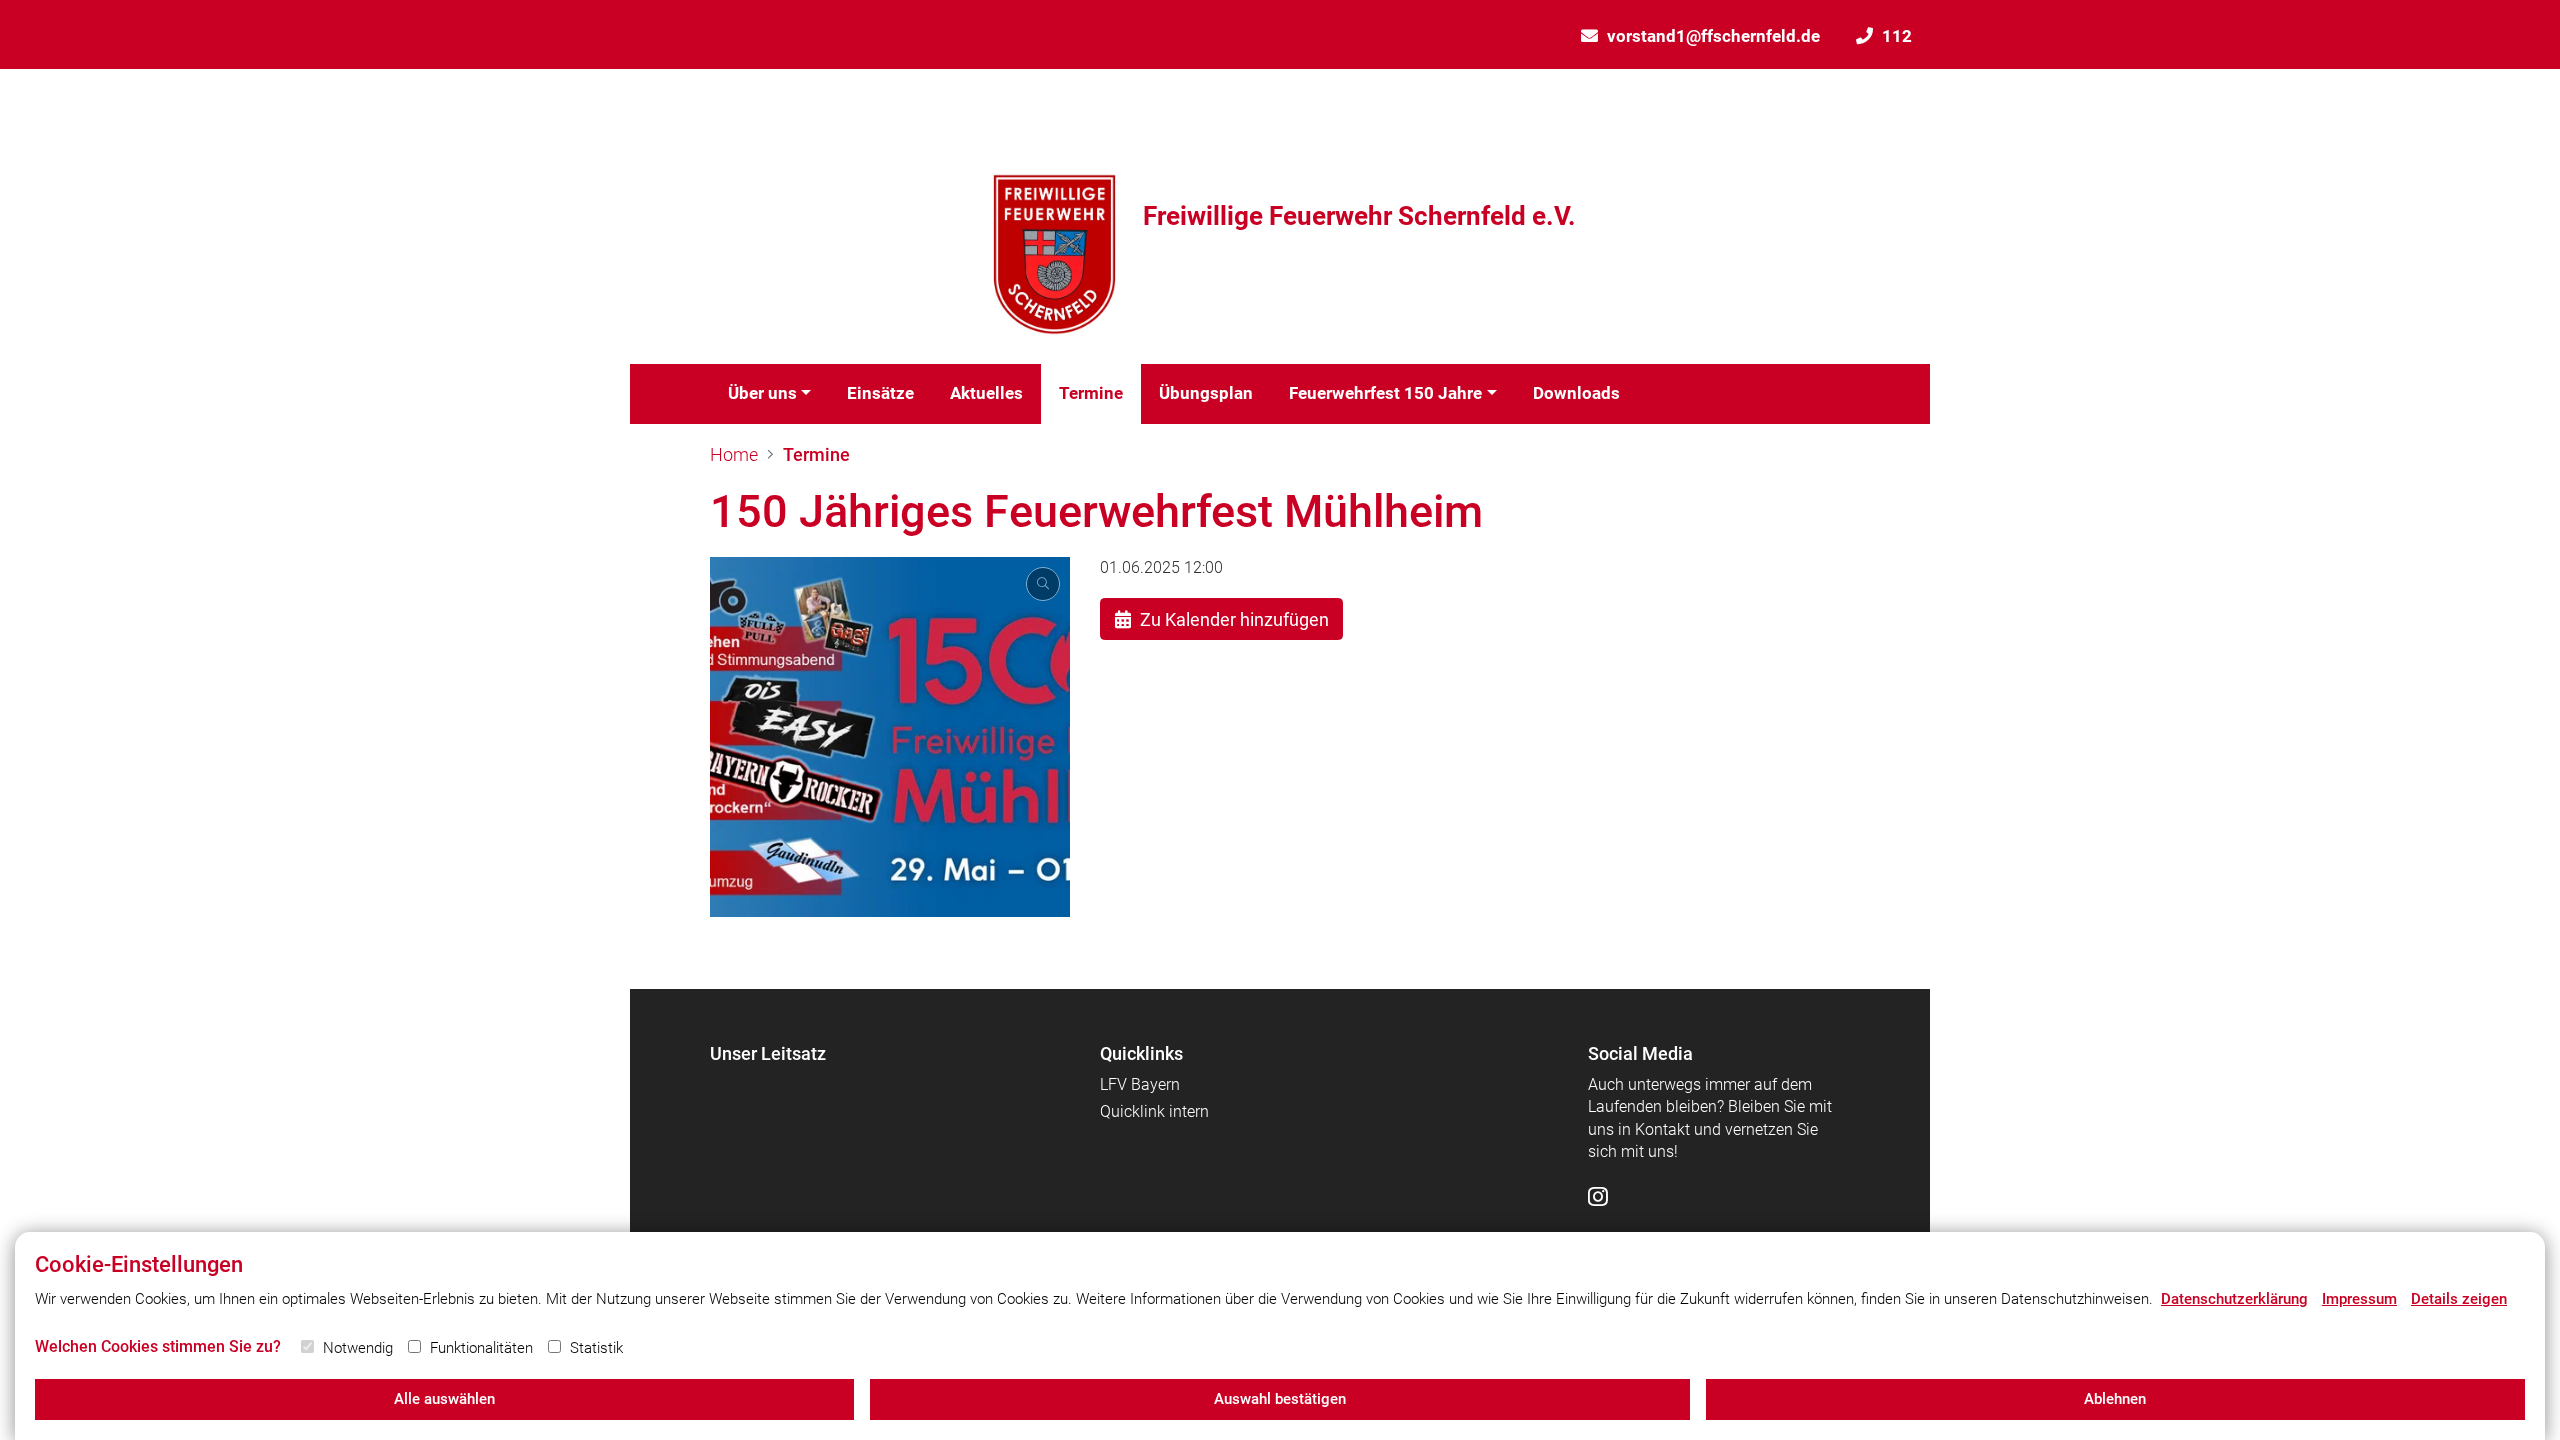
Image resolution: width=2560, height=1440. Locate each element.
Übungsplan (1206, 393)
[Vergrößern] (890, 737)
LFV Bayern (1140, 1084)
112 (1897, 36)
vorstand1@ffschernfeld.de (1713, 36)
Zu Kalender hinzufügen (1234, 619)
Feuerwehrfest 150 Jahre (1385, 393)
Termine (1091, 393)
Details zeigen (2459, 1299)
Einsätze (880, 393)
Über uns (762, 393)
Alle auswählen (444, 1399)
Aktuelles (986, 393)
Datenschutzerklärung (2234, 1299)
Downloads (1576, 393)
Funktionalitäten (481, 1348)
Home (734, 454)
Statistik (596, 1348)
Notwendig (358, 1348)
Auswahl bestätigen (1280, 1399)
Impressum (2359, 1299)
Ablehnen (2115, 1399)
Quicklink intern (1154, 1111)
